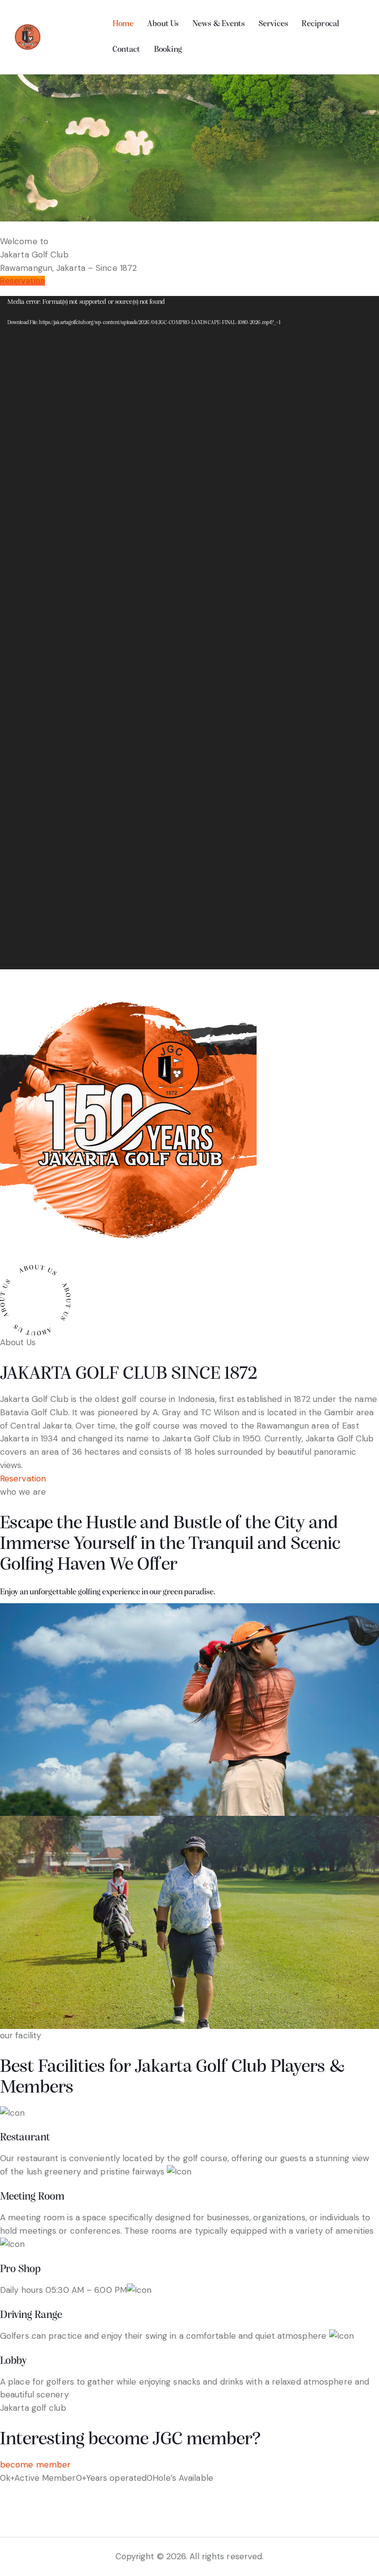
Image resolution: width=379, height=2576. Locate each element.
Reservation (22, 281)
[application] (189, 633)
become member (35, 2465)
